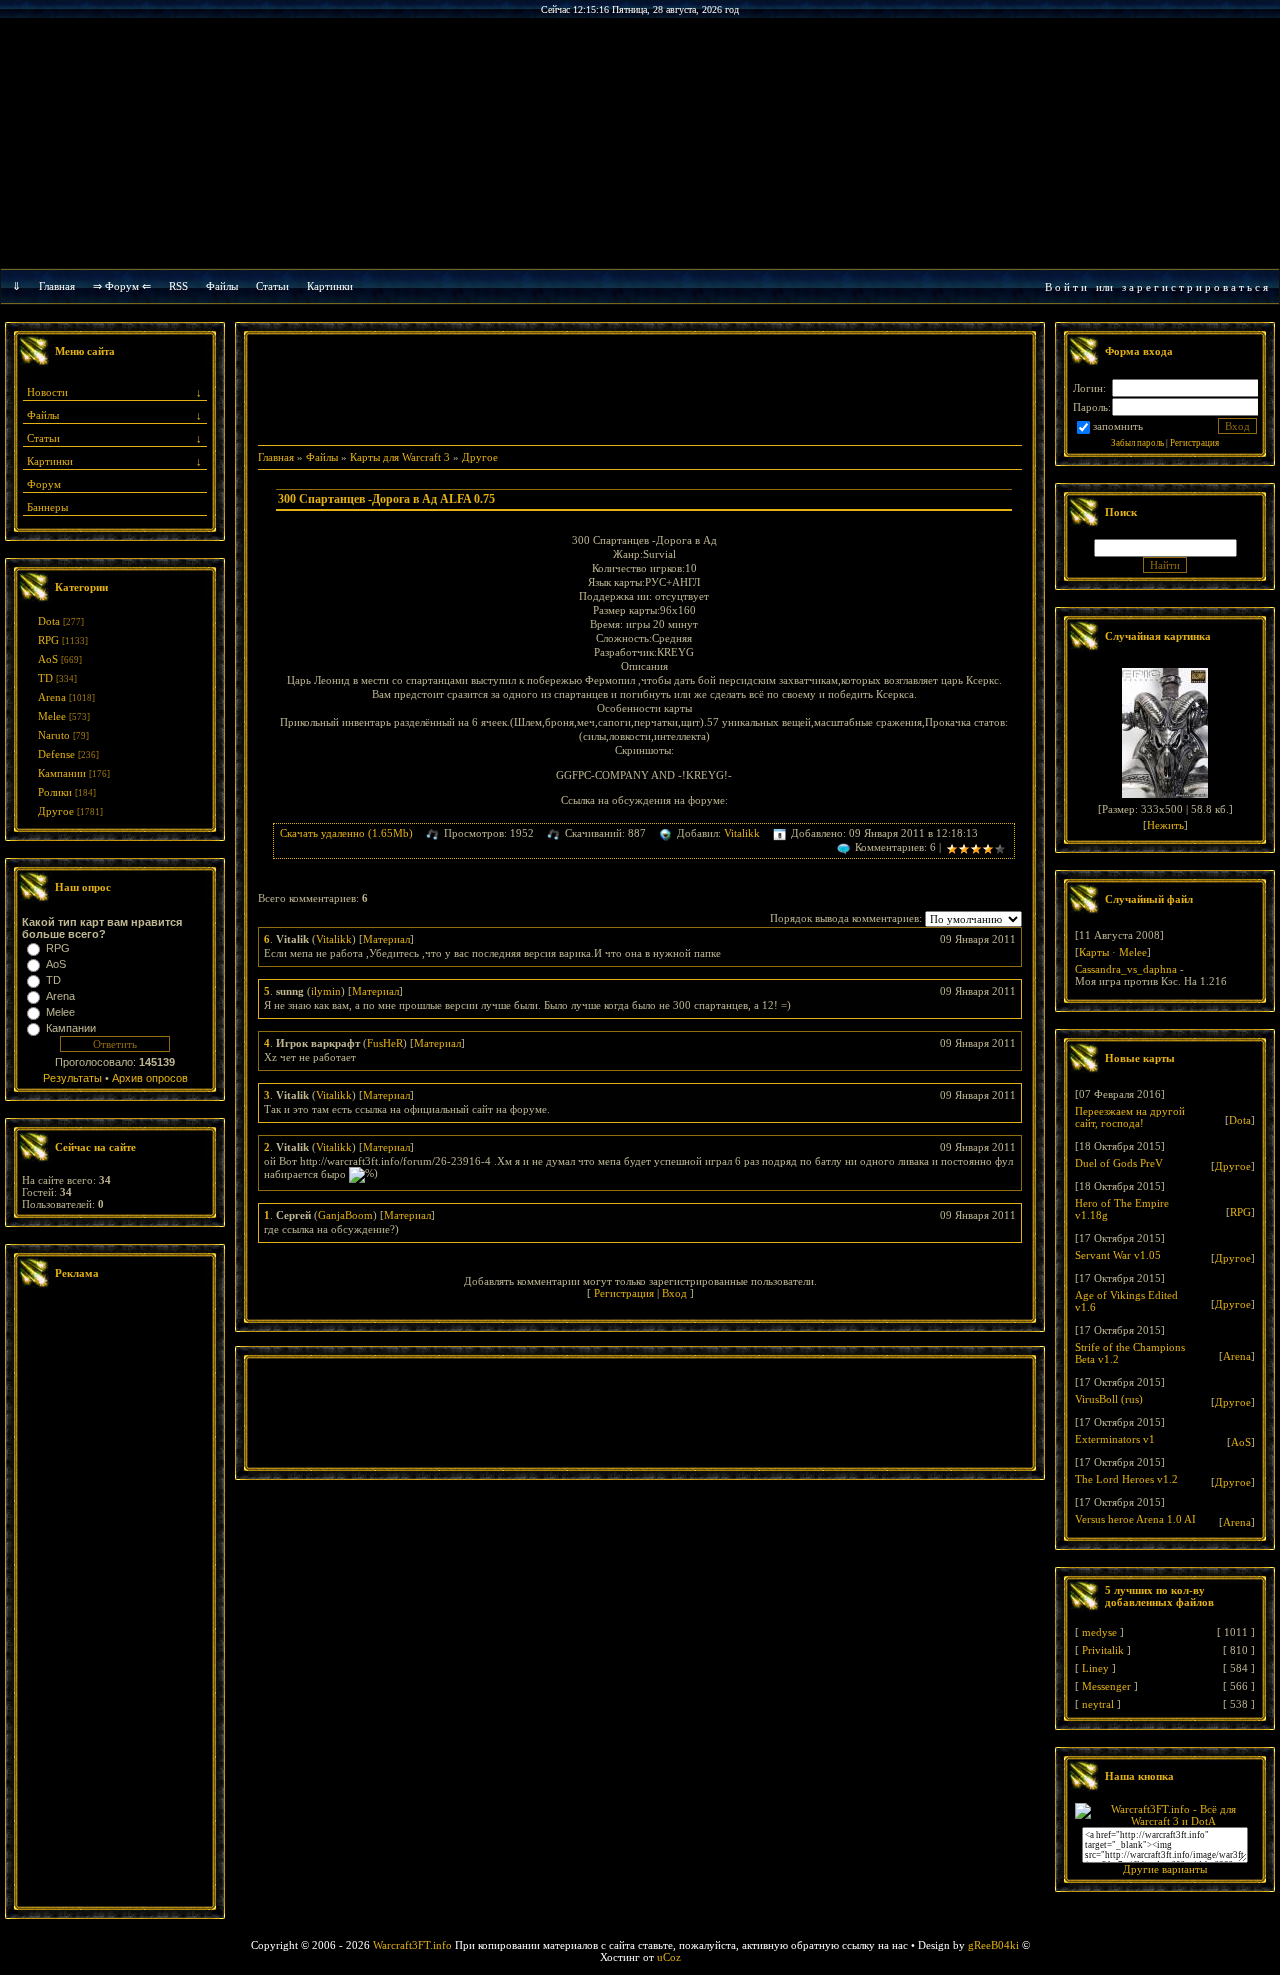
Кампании (62, 773)
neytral (1098, 1704)
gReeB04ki (993, 1945)
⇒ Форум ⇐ (122, 286)
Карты (1094, 952)
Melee (52, 716)
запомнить (1118, 426)
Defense (56, 754)
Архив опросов (150, 1078)
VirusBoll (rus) (1109, 1399)
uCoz (669, 1957)
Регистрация (624, 1293)
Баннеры (47, 507)
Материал (386, 939)
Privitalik (1103, 1650)
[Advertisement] (115, 1600)
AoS (48, 659)
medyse (1099, 1632)
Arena (52, 697)
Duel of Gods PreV (1119, 1163)
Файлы (222, 286)
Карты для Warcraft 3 (400, 457)
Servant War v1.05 (1118, 1255)
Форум (44, 484)
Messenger (1106, 1686)
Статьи (43, 438)
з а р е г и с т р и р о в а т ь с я (1195, 287)
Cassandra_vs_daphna (1126, 969)
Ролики (55, 792)
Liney (1095, 1668)
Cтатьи (272, 286)
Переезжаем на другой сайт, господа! (1130, 1117)
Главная (57, 286)
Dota (49, 621)
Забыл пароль (1137, 443)
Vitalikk (742, 833)
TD (45, 678)
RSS (178, 286)
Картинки (330, 286)
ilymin (326, 991)
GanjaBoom (345, 1215)
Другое (56, 811)
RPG (48, 640)
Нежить (1165, 825)
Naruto (54, 735)
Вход (674, 1293)
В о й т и (1066, 287)
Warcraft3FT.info (412, 1945)
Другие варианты (1165, 1869)
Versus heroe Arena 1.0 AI (1135, 1519)
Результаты (72, 1078)
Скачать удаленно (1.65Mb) (346, 833)
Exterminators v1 (1115, 1439)
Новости (47, 392)
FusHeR (385, 1043)
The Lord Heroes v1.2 (1126, 1479)
